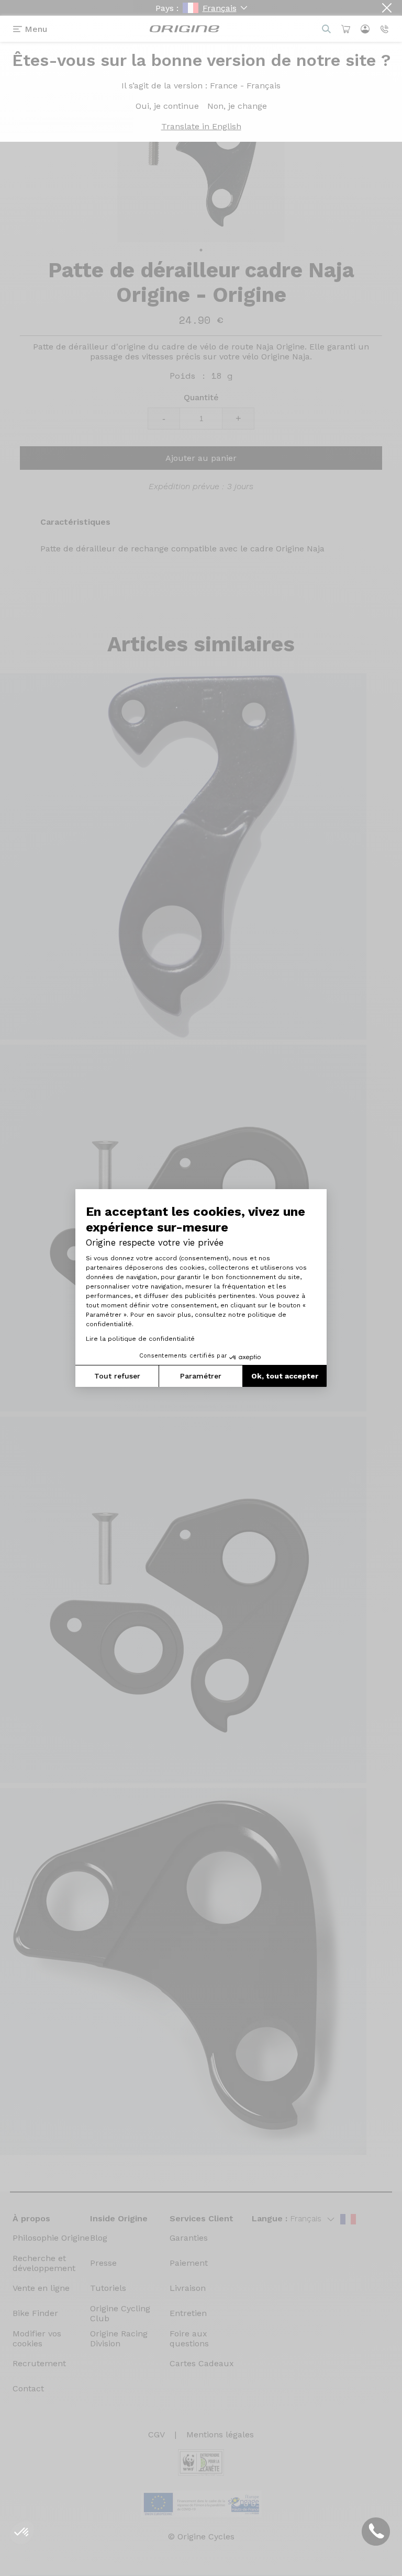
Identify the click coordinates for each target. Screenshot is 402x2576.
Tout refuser (117, 1376)
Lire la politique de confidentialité (140, 1339)
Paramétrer (201, 1376)
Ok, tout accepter (285, 1376)
